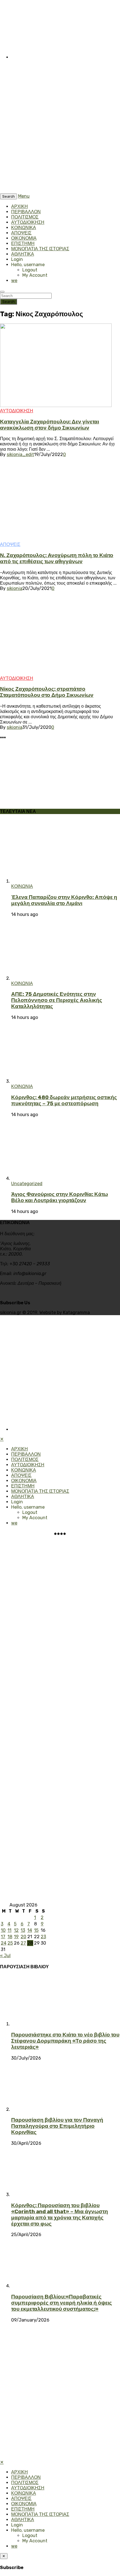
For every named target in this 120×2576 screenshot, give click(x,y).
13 (23, 1930)
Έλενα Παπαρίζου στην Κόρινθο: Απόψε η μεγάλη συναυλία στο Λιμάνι (64, 900)
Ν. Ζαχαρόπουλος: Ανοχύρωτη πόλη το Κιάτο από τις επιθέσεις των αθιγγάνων (57, 558)
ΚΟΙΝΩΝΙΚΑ (24, 228)
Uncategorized (27, 1184)
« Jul (5, 1956)
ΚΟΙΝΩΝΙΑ (22, 886)
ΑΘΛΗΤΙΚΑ (23, 254)
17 (3, 1937)
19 (16, 1937)
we (14, 280)
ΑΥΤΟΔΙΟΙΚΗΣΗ (28, 222)
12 (16, 1930)
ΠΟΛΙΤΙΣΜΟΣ (25, 217)
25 (10, 1943)
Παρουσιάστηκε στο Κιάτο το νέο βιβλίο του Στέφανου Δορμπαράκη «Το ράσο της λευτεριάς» (65, 2041)
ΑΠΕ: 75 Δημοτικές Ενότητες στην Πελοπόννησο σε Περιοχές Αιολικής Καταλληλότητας (57, 1000)
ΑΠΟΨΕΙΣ (21, 233)
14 (30, 1930)
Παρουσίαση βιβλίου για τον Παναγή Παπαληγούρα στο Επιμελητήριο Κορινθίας (57, 2126)
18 (10, 1937)
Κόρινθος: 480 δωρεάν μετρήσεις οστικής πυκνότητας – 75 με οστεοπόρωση (64, 1101)
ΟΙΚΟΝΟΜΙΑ (24, 238)
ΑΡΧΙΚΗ (20, 206)
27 (23, 1943)
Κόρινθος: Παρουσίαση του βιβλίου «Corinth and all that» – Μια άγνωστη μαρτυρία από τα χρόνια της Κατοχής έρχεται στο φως (60, 2215)
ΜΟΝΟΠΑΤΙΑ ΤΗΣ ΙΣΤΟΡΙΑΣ (40, 249)
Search (9, 302)
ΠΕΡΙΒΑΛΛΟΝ (26, 212)
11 (9, 1930)
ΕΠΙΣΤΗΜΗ (23, 243)
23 (43, 1937)
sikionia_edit (20, 454)
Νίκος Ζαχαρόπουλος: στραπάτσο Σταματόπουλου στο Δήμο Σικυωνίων (47, 692)
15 (36, 1930)
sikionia (15, 588)
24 (4, 1943)
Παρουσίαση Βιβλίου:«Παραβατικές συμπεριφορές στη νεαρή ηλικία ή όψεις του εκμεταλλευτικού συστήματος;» (62, 2303)
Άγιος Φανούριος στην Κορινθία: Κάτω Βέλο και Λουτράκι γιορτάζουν (60, 1197)
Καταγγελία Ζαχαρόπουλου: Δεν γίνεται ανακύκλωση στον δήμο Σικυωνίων (50, 425)
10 (3, 1930)
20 (23, 1937)
